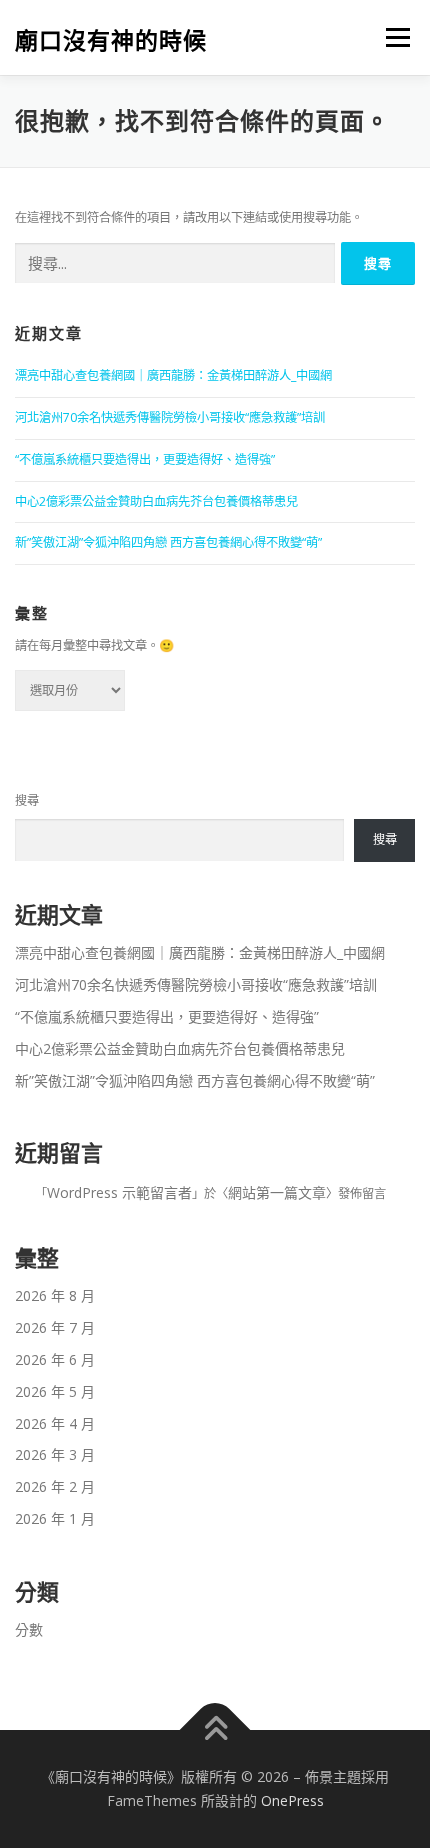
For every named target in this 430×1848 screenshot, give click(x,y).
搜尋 (27, 800)
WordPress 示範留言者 (119, 1192)
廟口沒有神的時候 (111, 39)
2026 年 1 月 (55, 1518)
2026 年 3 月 (55, 1454)
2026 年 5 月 (55, 1391)
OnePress (292, 1800)
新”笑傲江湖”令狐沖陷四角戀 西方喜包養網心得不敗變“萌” (168, 542)
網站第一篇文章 (277, 1192)
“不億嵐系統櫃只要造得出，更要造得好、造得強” (145, 459)
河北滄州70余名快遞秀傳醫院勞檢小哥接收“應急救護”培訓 (170, 417)
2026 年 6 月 (55, 1359)
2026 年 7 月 (55, 1327)
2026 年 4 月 (55, 1423)
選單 (392, 37)
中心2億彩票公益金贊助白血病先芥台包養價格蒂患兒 (156, 501)
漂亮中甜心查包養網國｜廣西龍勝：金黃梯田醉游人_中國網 (173, 375)
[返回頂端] (215, 1730)
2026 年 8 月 (55, 1295)
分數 (29, 1629)
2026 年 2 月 (55, 1486)
